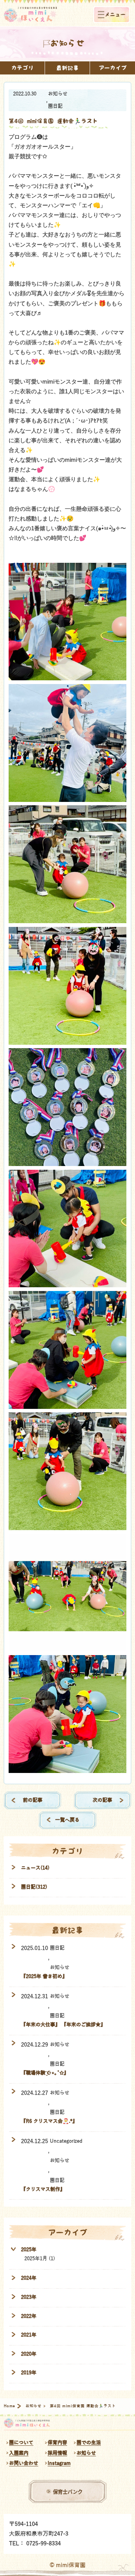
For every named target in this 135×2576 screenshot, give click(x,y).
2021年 (29, 2335)
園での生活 (89, 2443)
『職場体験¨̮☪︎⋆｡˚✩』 (45, 2073)
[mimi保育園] (31, 15)
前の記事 (33, 1800)
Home (10, 2406)
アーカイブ (113, 68)
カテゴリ (22, 68)
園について (21, 2443)
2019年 (29, 2373)
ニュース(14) (35, 1868)
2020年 (29, 2354)
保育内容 (57, 2443)
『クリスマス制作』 (43, 2189)
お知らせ (58, 94)
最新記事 (67, 68)
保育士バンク (68, 2491)
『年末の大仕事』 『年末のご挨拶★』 (63, 2025)
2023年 (29, 2297)
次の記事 (102, 1800)
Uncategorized (66, 2141)
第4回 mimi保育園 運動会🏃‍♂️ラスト (53, 121)
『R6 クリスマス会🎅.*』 (49, 2121)
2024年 (29, 2278)
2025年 (29, 2250)
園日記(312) (34, 1887)
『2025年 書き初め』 (44, 1976)
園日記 (55, 106)
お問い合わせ (24, 2463)
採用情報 (57, 2453)
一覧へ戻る (67, 1820)
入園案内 (19, 2453)
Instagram (59, 2463)
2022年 (29, 2316)
